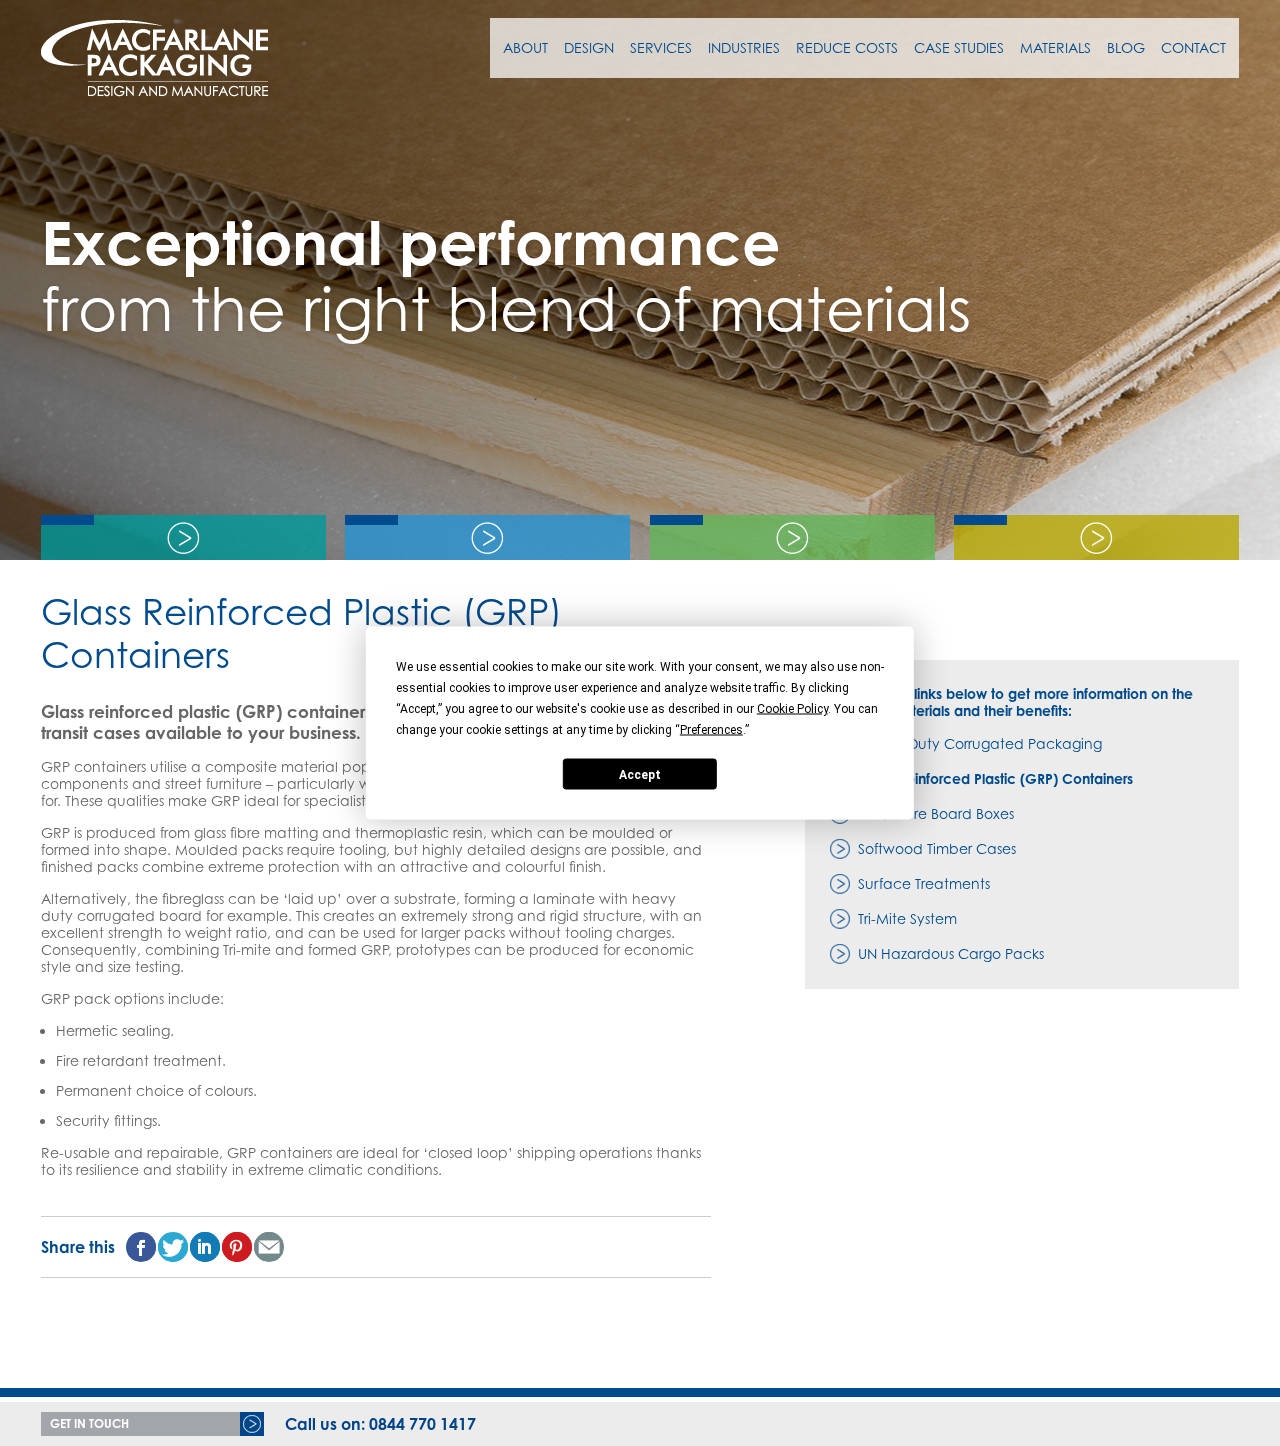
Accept (640, 774)
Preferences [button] (711, 730)
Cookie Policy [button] (792, 709)
